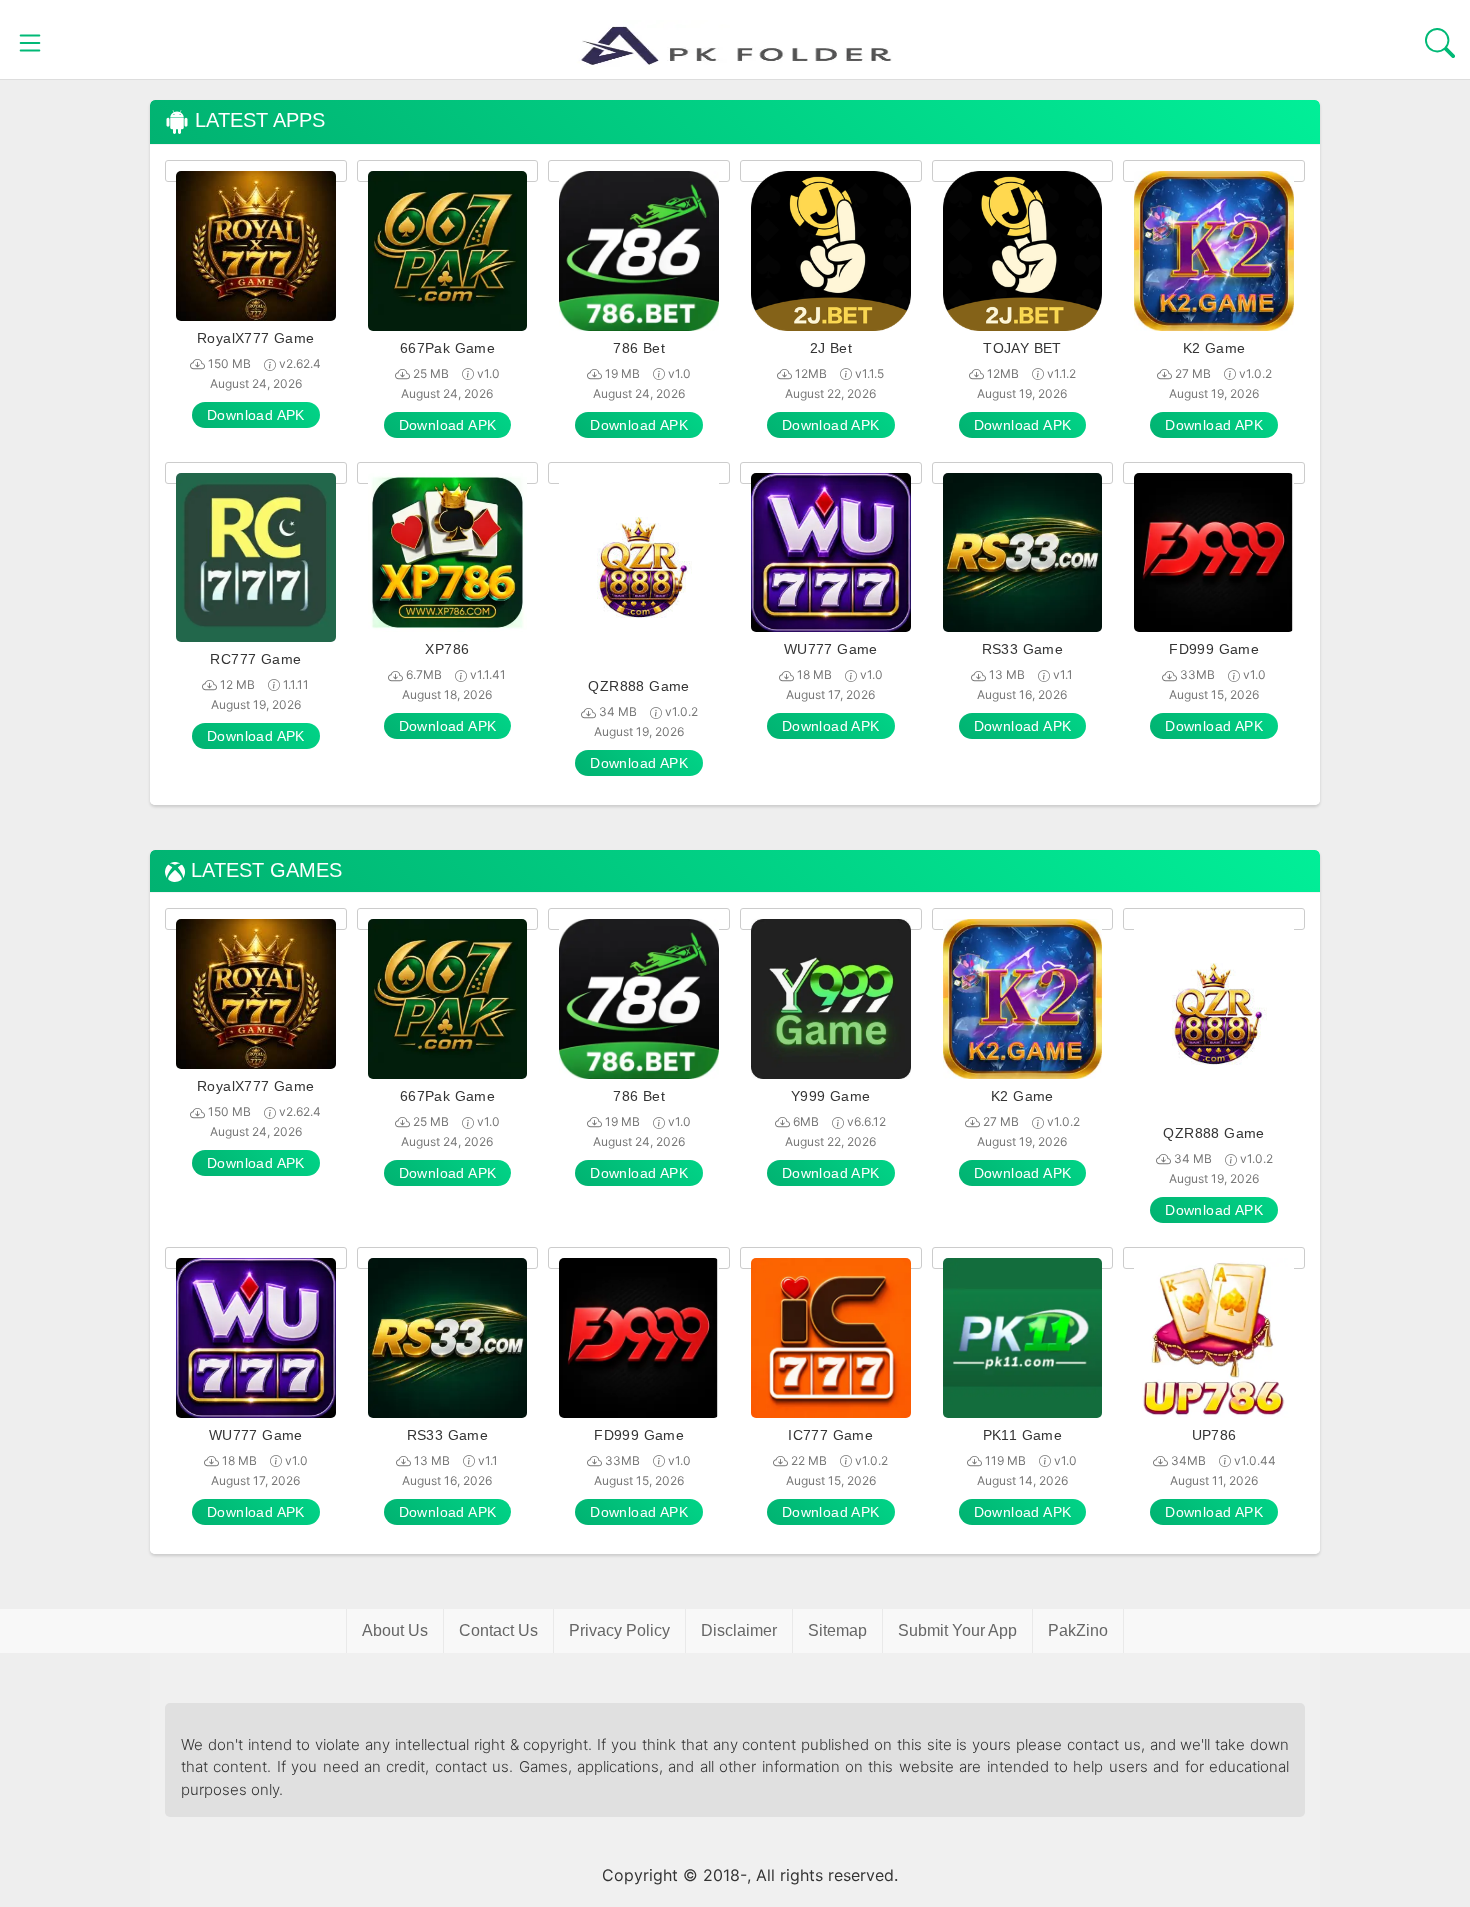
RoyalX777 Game (256, 338)
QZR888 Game (638, 686)
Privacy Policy (619, 1630)
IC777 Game (830, 1435)
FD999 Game (1214, 649)
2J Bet (831, 348)
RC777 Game (255, 659)
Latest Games (263, 870)
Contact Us (498, 1630)
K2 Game (1214, 348)
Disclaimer (739, 1630)
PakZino (1078, 1630)
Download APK (256, 415)
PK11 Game (1023, 1435)
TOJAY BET (1022, 348)
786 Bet (639, 348)
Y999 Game (831, 1096)
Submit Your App (957, 1630)
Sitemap (837, 1630)
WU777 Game (831, 649)
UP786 (1214, 1435)
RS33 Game (1023, 649)
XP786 (447, 649)
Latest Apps (257, 120)
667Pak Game (447, 348)
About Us (395, 1630)
